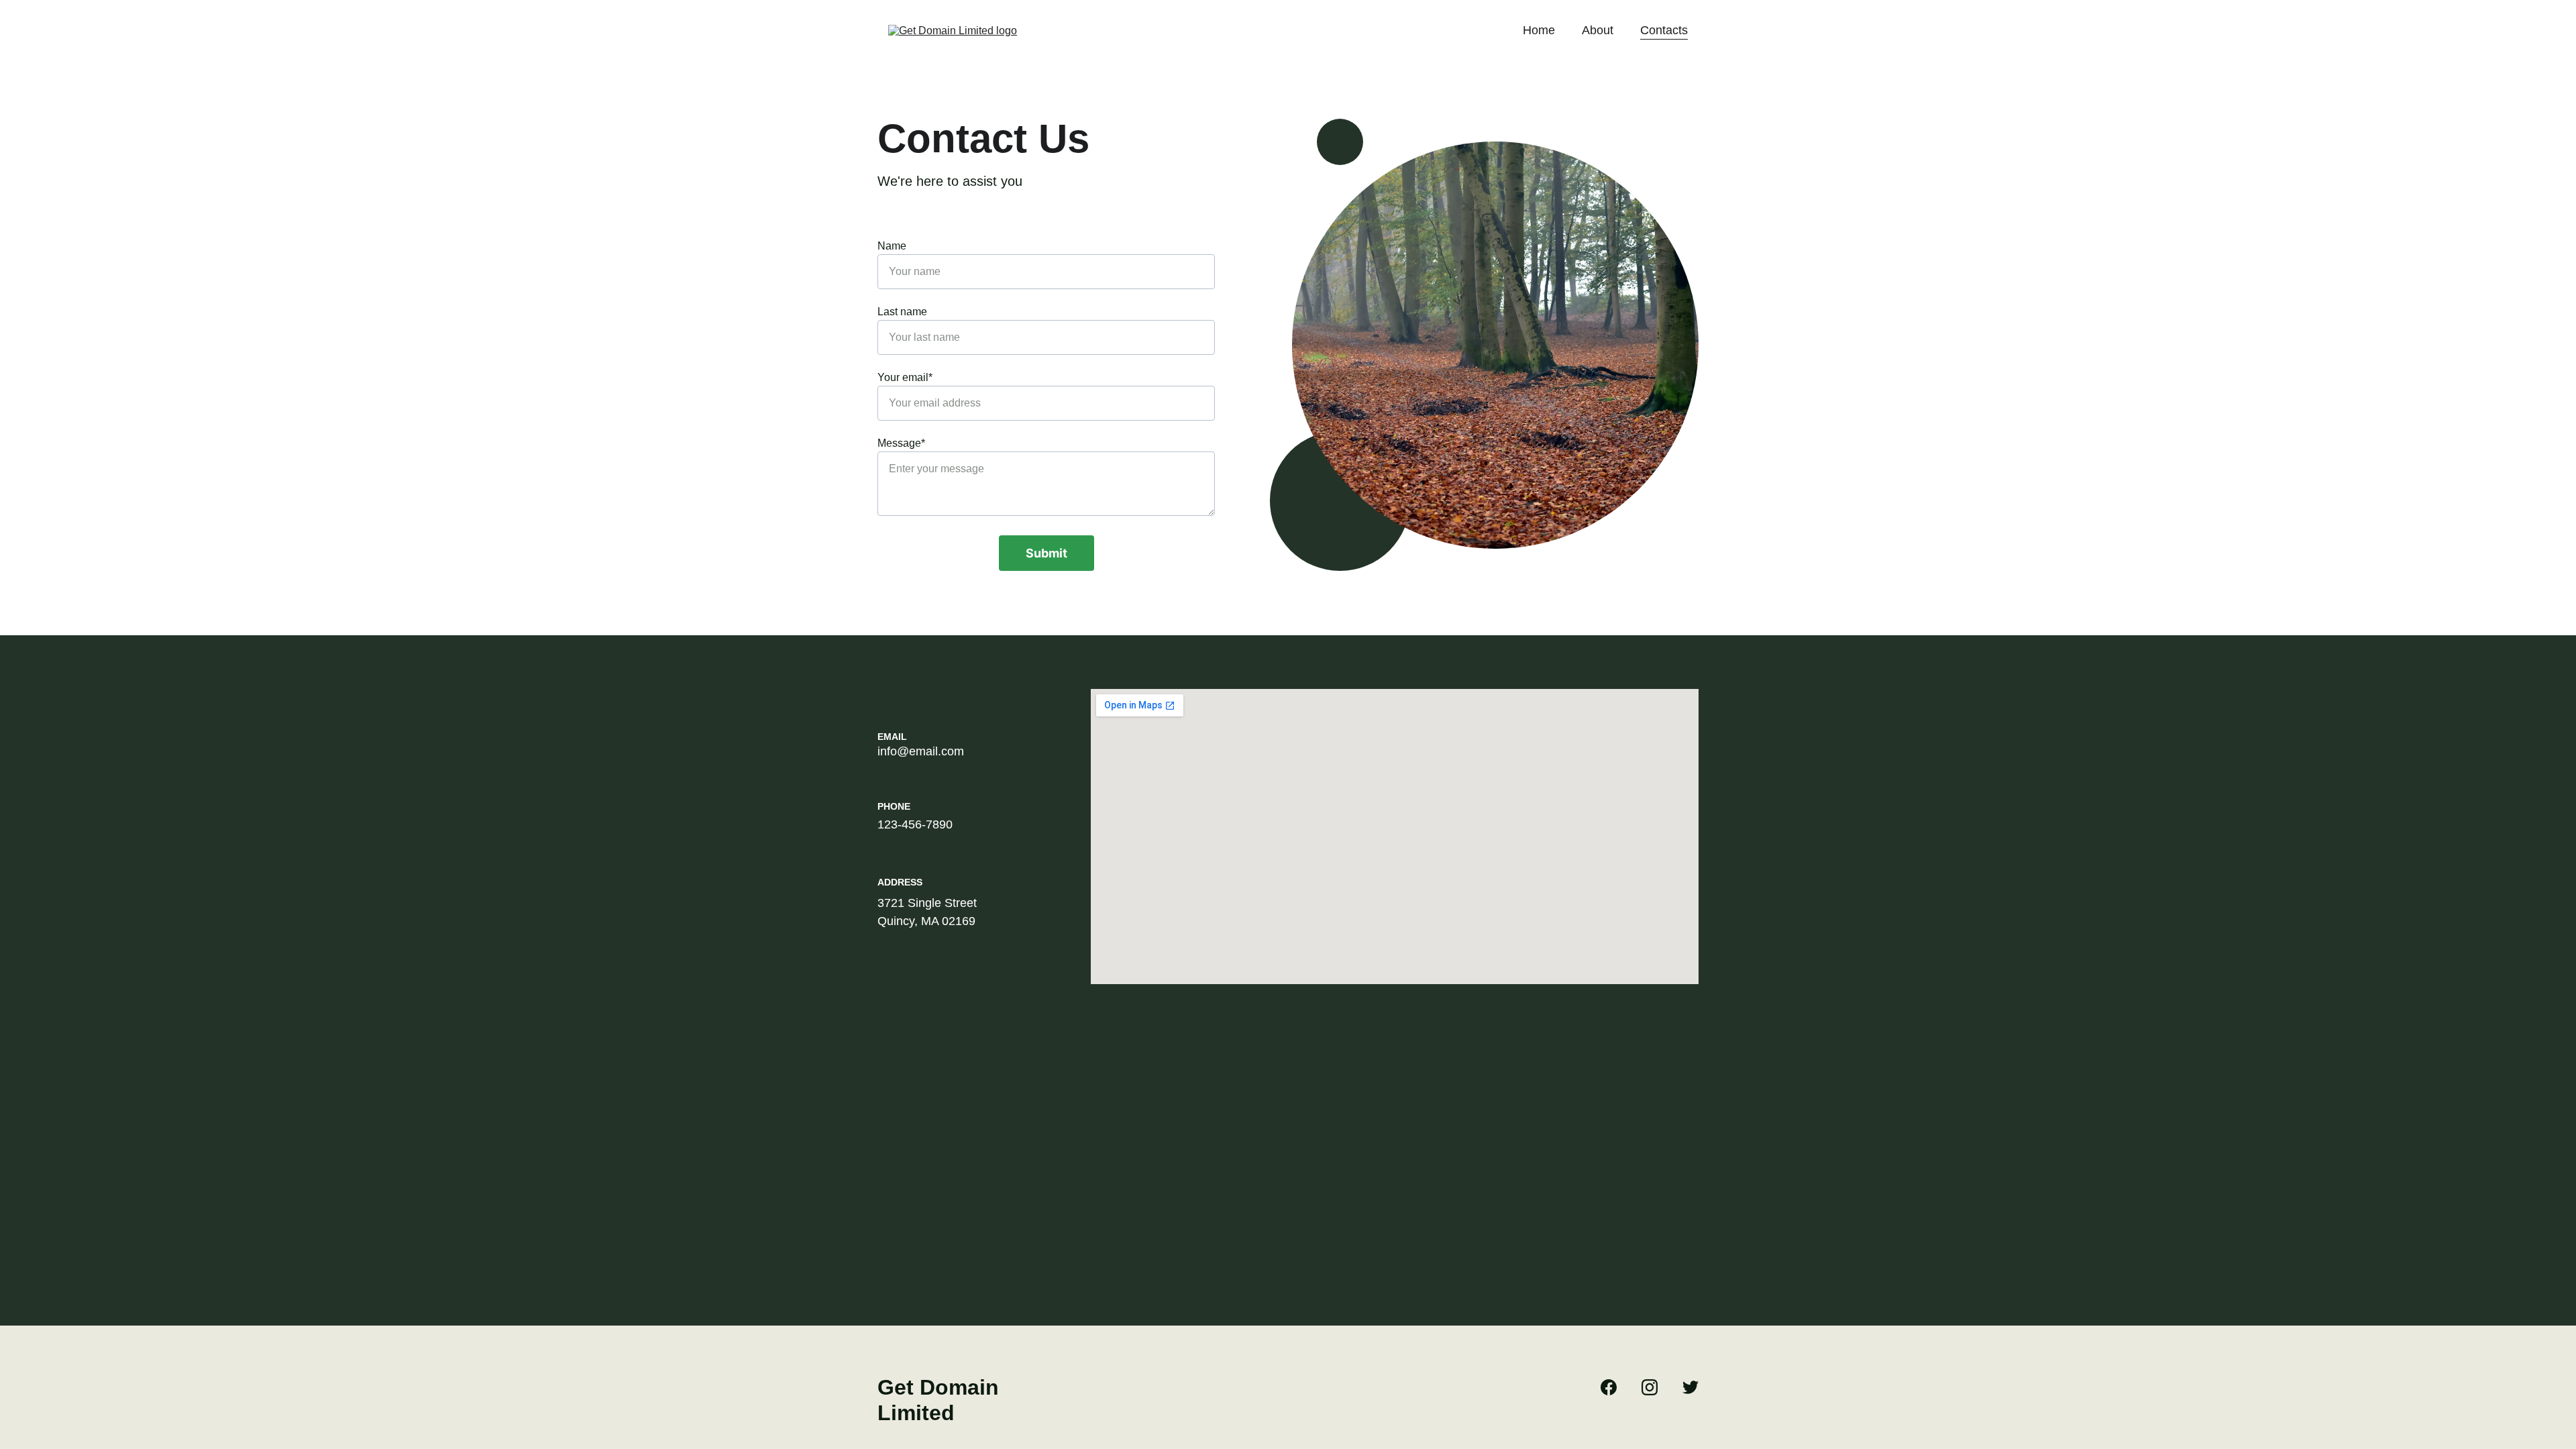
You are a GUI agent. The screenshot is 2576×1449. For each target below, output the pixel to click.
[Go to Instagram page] (1656, 1387)
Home (1539, 30)
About (1598, 30)
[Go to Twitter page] (1690, 1387)
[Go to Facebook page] (1615, 1387)
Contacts (1664, 30)
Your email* (905, 377)
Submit (1046, 553)
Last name (902, 312)
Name (892, 246)
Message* (901, 443)
